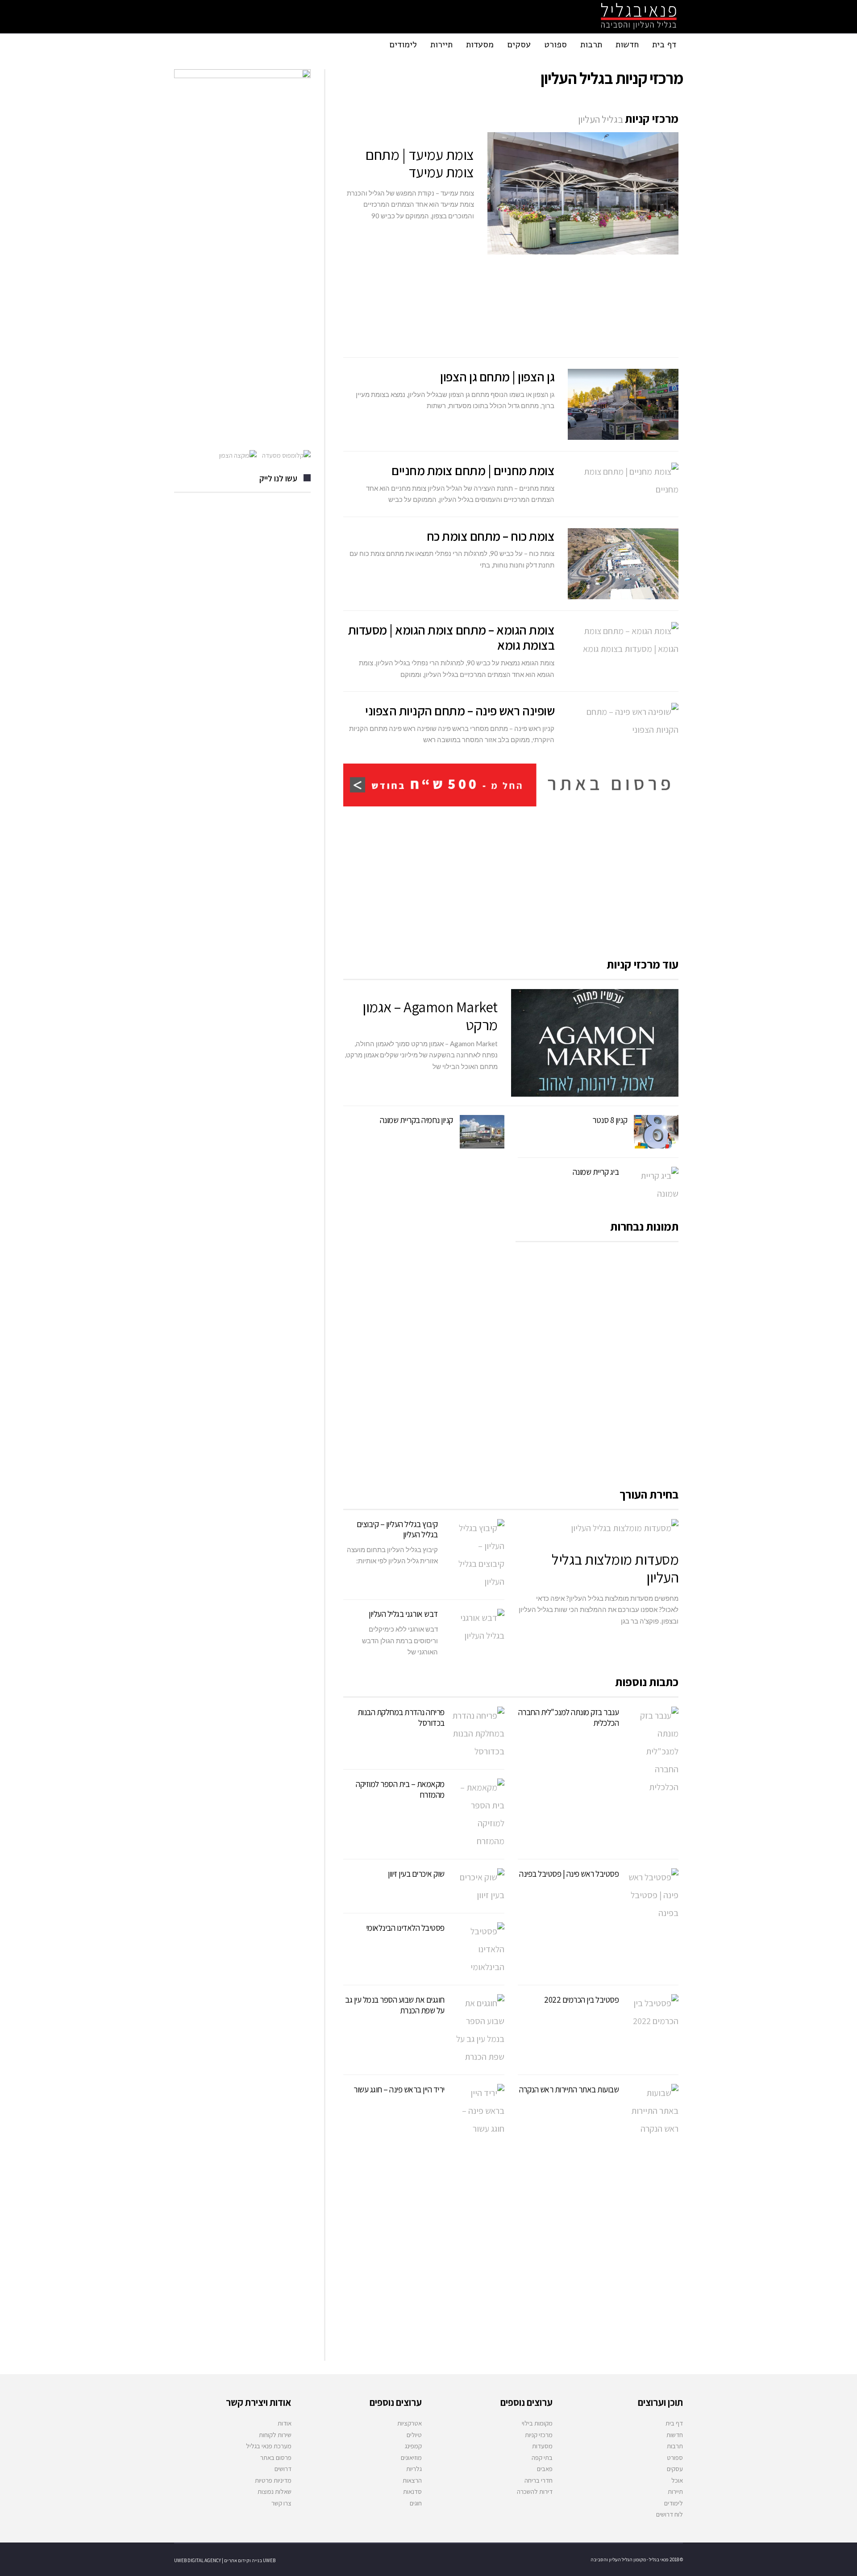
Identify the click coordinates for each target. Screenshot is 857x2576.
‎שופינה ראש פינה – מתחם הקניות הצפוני (460, 710)
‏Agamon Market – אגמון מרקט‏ (430, 1016)
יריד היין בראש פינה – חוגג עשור (399, 2089)
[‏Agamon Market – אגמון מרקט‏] (595, 1043)
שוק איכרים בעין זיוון (416, 1874)
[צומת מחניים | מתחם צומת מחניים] (623, 480)
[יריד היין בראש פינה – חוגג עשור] (478, 2111)
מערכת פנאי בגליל (269, 2446)
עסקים (675, 2469)
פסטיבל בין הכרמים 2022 (581, 2000)
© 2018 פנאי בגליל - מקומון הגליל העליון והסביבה (637, 2559)
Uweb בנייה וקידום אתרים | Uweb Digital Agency (225, 2560)
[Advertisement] (511, 306)
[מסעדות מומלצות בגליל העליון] (598, 1528)
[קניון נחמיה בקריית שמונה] (482, 1132)
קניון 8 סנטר (610, 1120)
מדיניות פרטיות (273, 2480)
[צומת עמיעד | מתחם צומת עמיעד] (583, 193)
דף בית (674, 2423)
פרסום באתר (276, 2457)
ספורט (675, 2457)
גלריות (414, 2469)
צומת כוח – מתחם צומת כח (491, 536)
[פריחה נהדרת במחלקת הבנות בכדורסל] (478, 1733)
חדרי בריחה (539, 2480)
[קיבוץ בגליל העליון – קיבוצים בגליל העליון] (478, 1555)
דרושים (283, 2469)
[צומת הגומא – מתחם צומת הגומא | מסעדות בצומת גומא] (623, 640)
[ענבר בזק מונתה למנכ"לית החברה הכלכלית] (652, 1751)
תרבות (675, 2446)
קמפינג (413, 2446)
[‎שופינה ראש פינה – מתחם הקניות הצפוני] (623, 721)
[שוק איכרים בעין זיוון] (478, 1886)
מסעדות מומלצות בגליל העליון (615, 1568)
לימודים (674, 2503)
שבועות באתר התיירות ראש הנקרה (569, 2089)
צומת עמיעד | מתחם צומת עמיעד (420, 163)
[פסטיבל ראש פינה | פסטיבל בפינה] (652, 1895)
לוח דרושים (670, 2514)
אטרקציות (410, 2423)
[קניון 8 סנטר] (656, 1132)
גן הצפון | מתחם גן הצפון (497, 376)
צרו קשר (281, 2503)
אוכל (677, 2480)
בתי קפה (542, 2457)
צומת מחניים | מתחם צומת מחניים (473, 470)
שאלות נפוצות (275, 2491)
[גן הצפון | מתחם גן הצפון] (623, 404)
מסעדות (542, 2446)
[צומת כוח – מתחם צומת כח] (623, 564)
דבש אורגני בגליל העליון (403, 1614)
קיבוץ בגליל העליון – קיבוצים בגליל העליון (397, 1529)
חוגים (416, 2503)
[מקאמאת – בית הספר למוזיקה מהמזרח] (478, 1814)
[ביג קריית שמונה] (652, 1185)
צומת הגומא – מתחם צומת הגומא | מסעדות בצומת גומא (451, 637)
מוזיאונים (411, 2457)
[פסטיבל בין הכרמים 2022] (652, 2012)
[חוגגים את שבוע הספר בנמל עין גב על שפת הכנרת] (478, 2030)
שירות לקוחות (275, 2435)
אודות (285, 2423)
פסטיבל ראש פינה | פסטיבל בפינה (569, 1874)
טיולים (414, 2435)
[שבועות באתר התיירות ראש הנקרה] (652, 2111)
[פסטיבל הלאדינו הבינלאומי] (478, 1949)
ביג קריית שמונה (596, 1172)
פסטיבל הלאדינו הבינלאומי (405, 1928)
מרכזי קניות (539, 2435)
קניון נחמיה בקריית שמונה (416, 1120)
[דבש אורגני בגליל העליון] (478, 1627)
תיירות (675, 2491)
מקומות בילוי (537, 2423)
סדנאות (412, 2491)
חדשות (675, 2435)
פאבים (545, 2469)
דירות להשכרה (535, 2491)
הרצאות (412, 2480)
